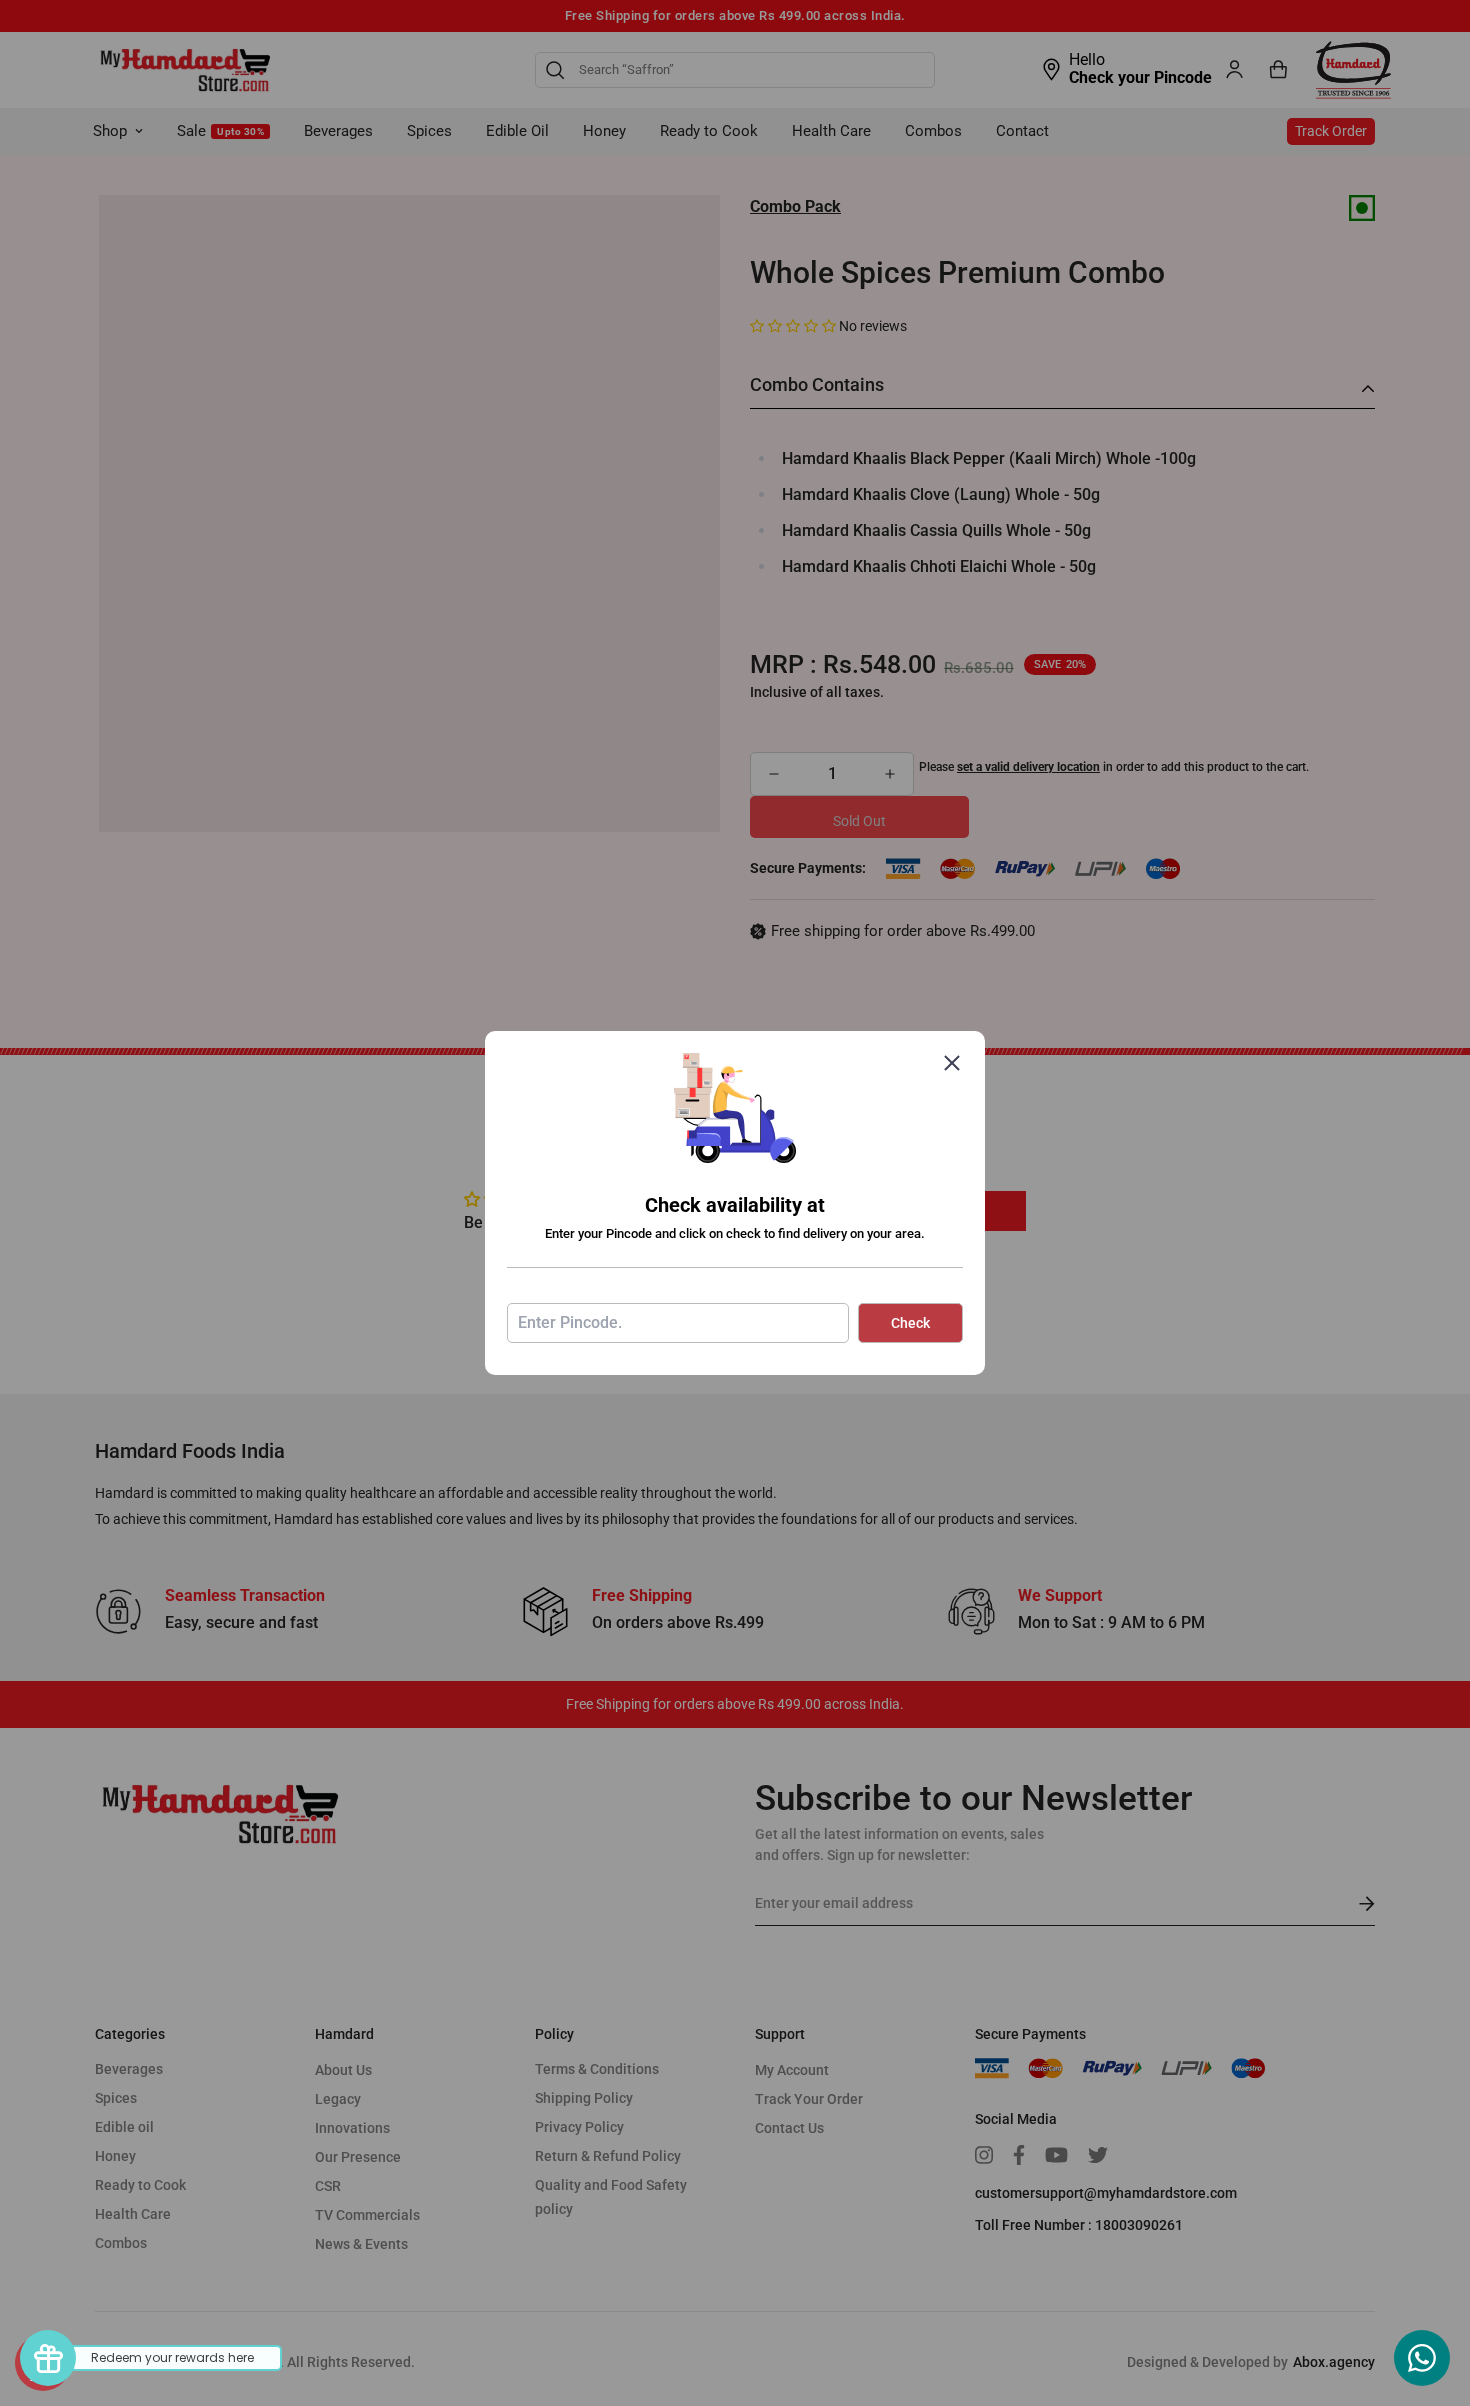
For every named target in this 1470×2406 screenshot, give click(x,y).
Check (910, 1323)
